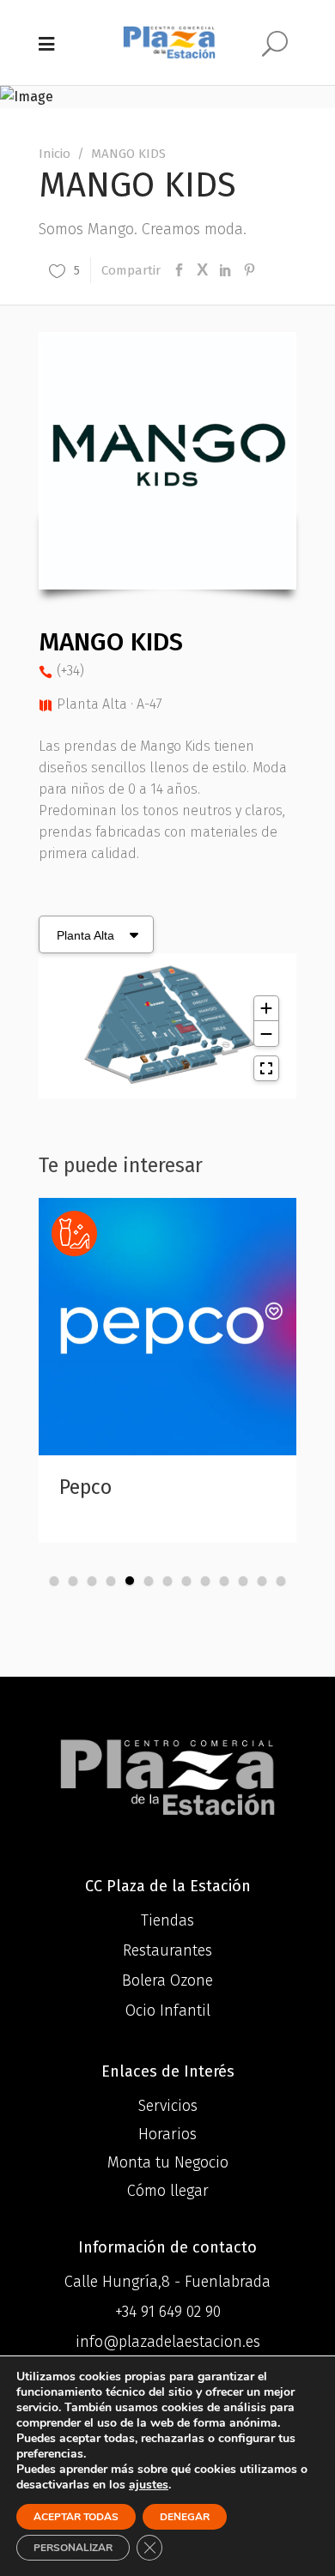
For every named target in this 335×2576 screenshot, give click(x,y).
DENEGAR (185, 2517)
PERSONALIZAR (73, 2548)
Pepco (85, 1487)
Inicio (55, 154)
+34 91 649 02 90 (168, 2312)
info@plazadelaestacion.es (168, 2342)
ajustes (149, 2485)
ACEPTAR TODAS (76, 2517)
